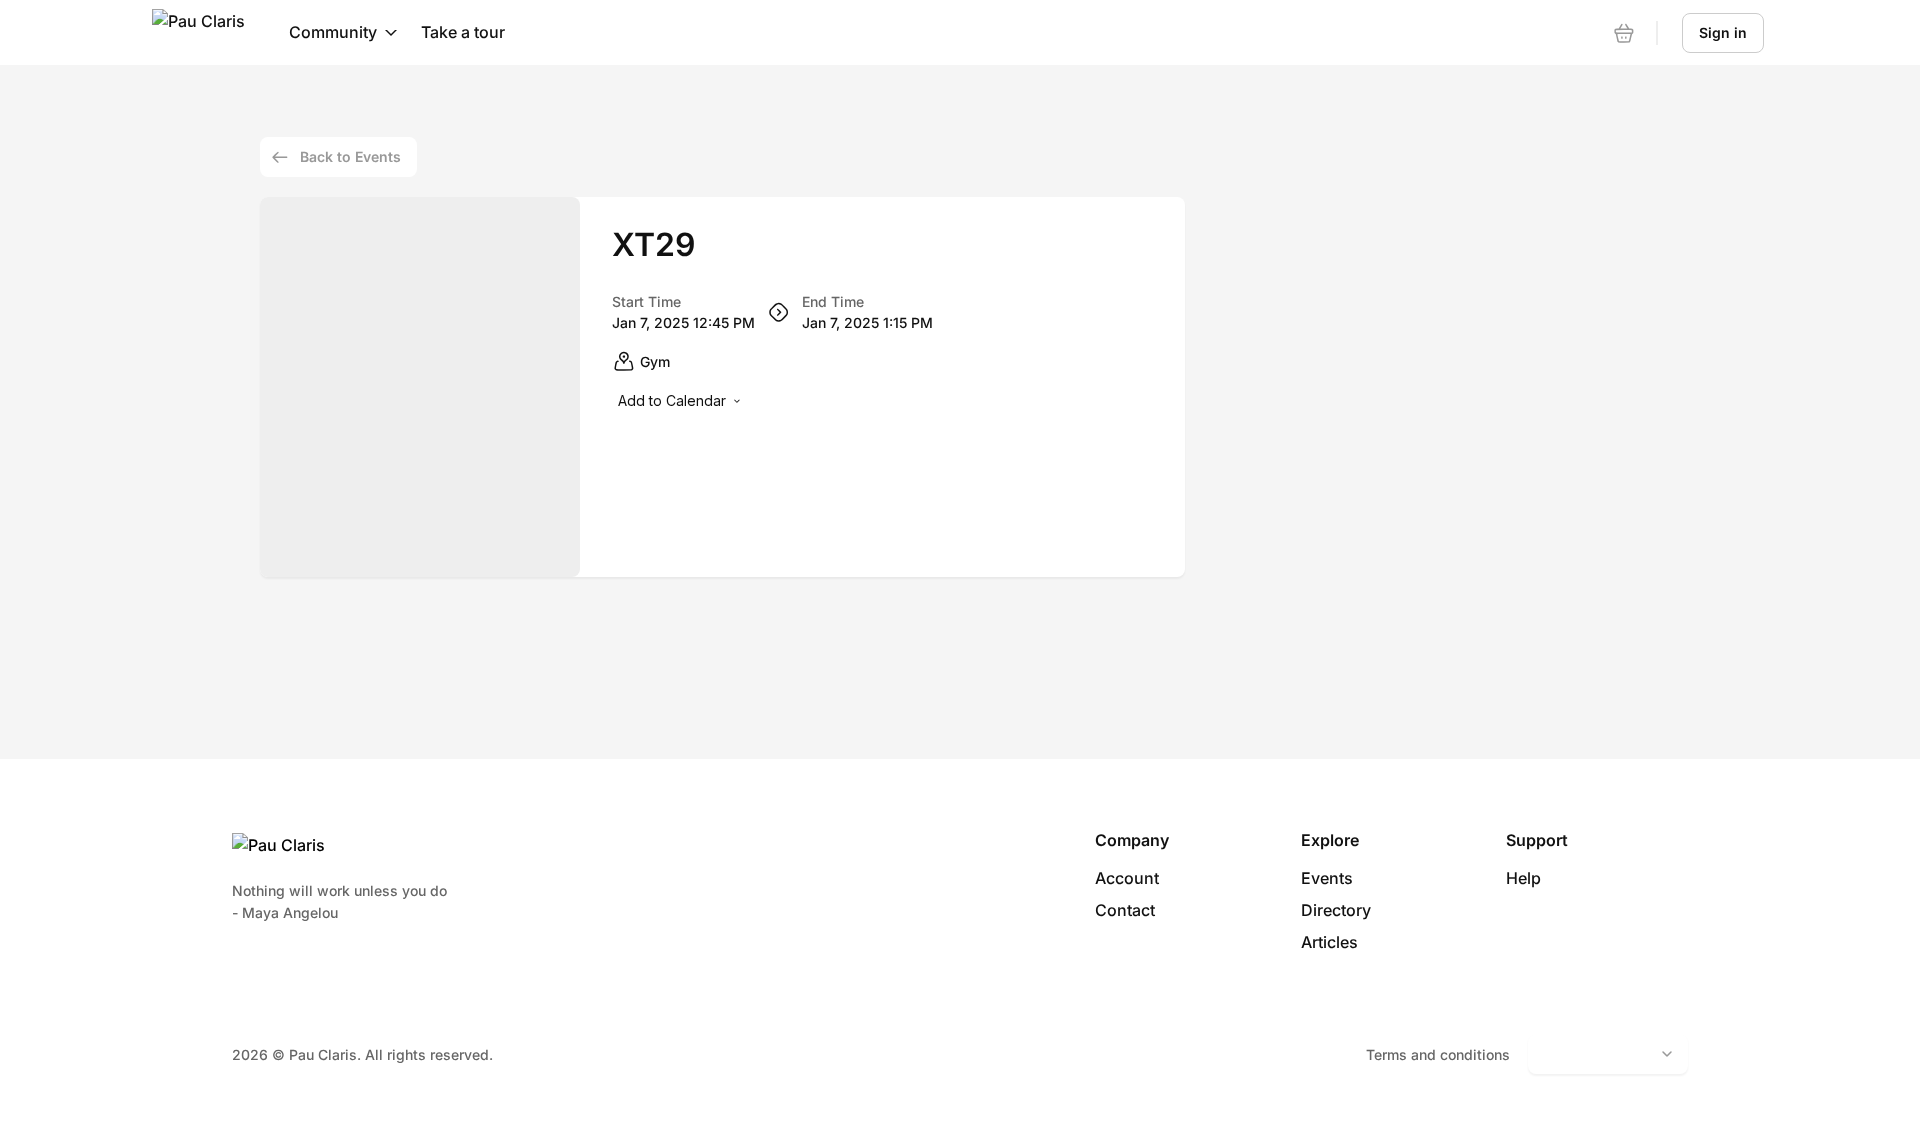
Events (1327, 878)
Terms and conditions (1438, 1054)
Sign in (1723, 32)
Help (1523, 878)
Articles (1329, 942)
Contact (1125, 910)
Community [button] (333, 32)
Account (1127, 878)
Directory (1336, 910)
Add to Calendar (672, 400)
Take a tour (463, 32)
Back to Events (350, 156)
